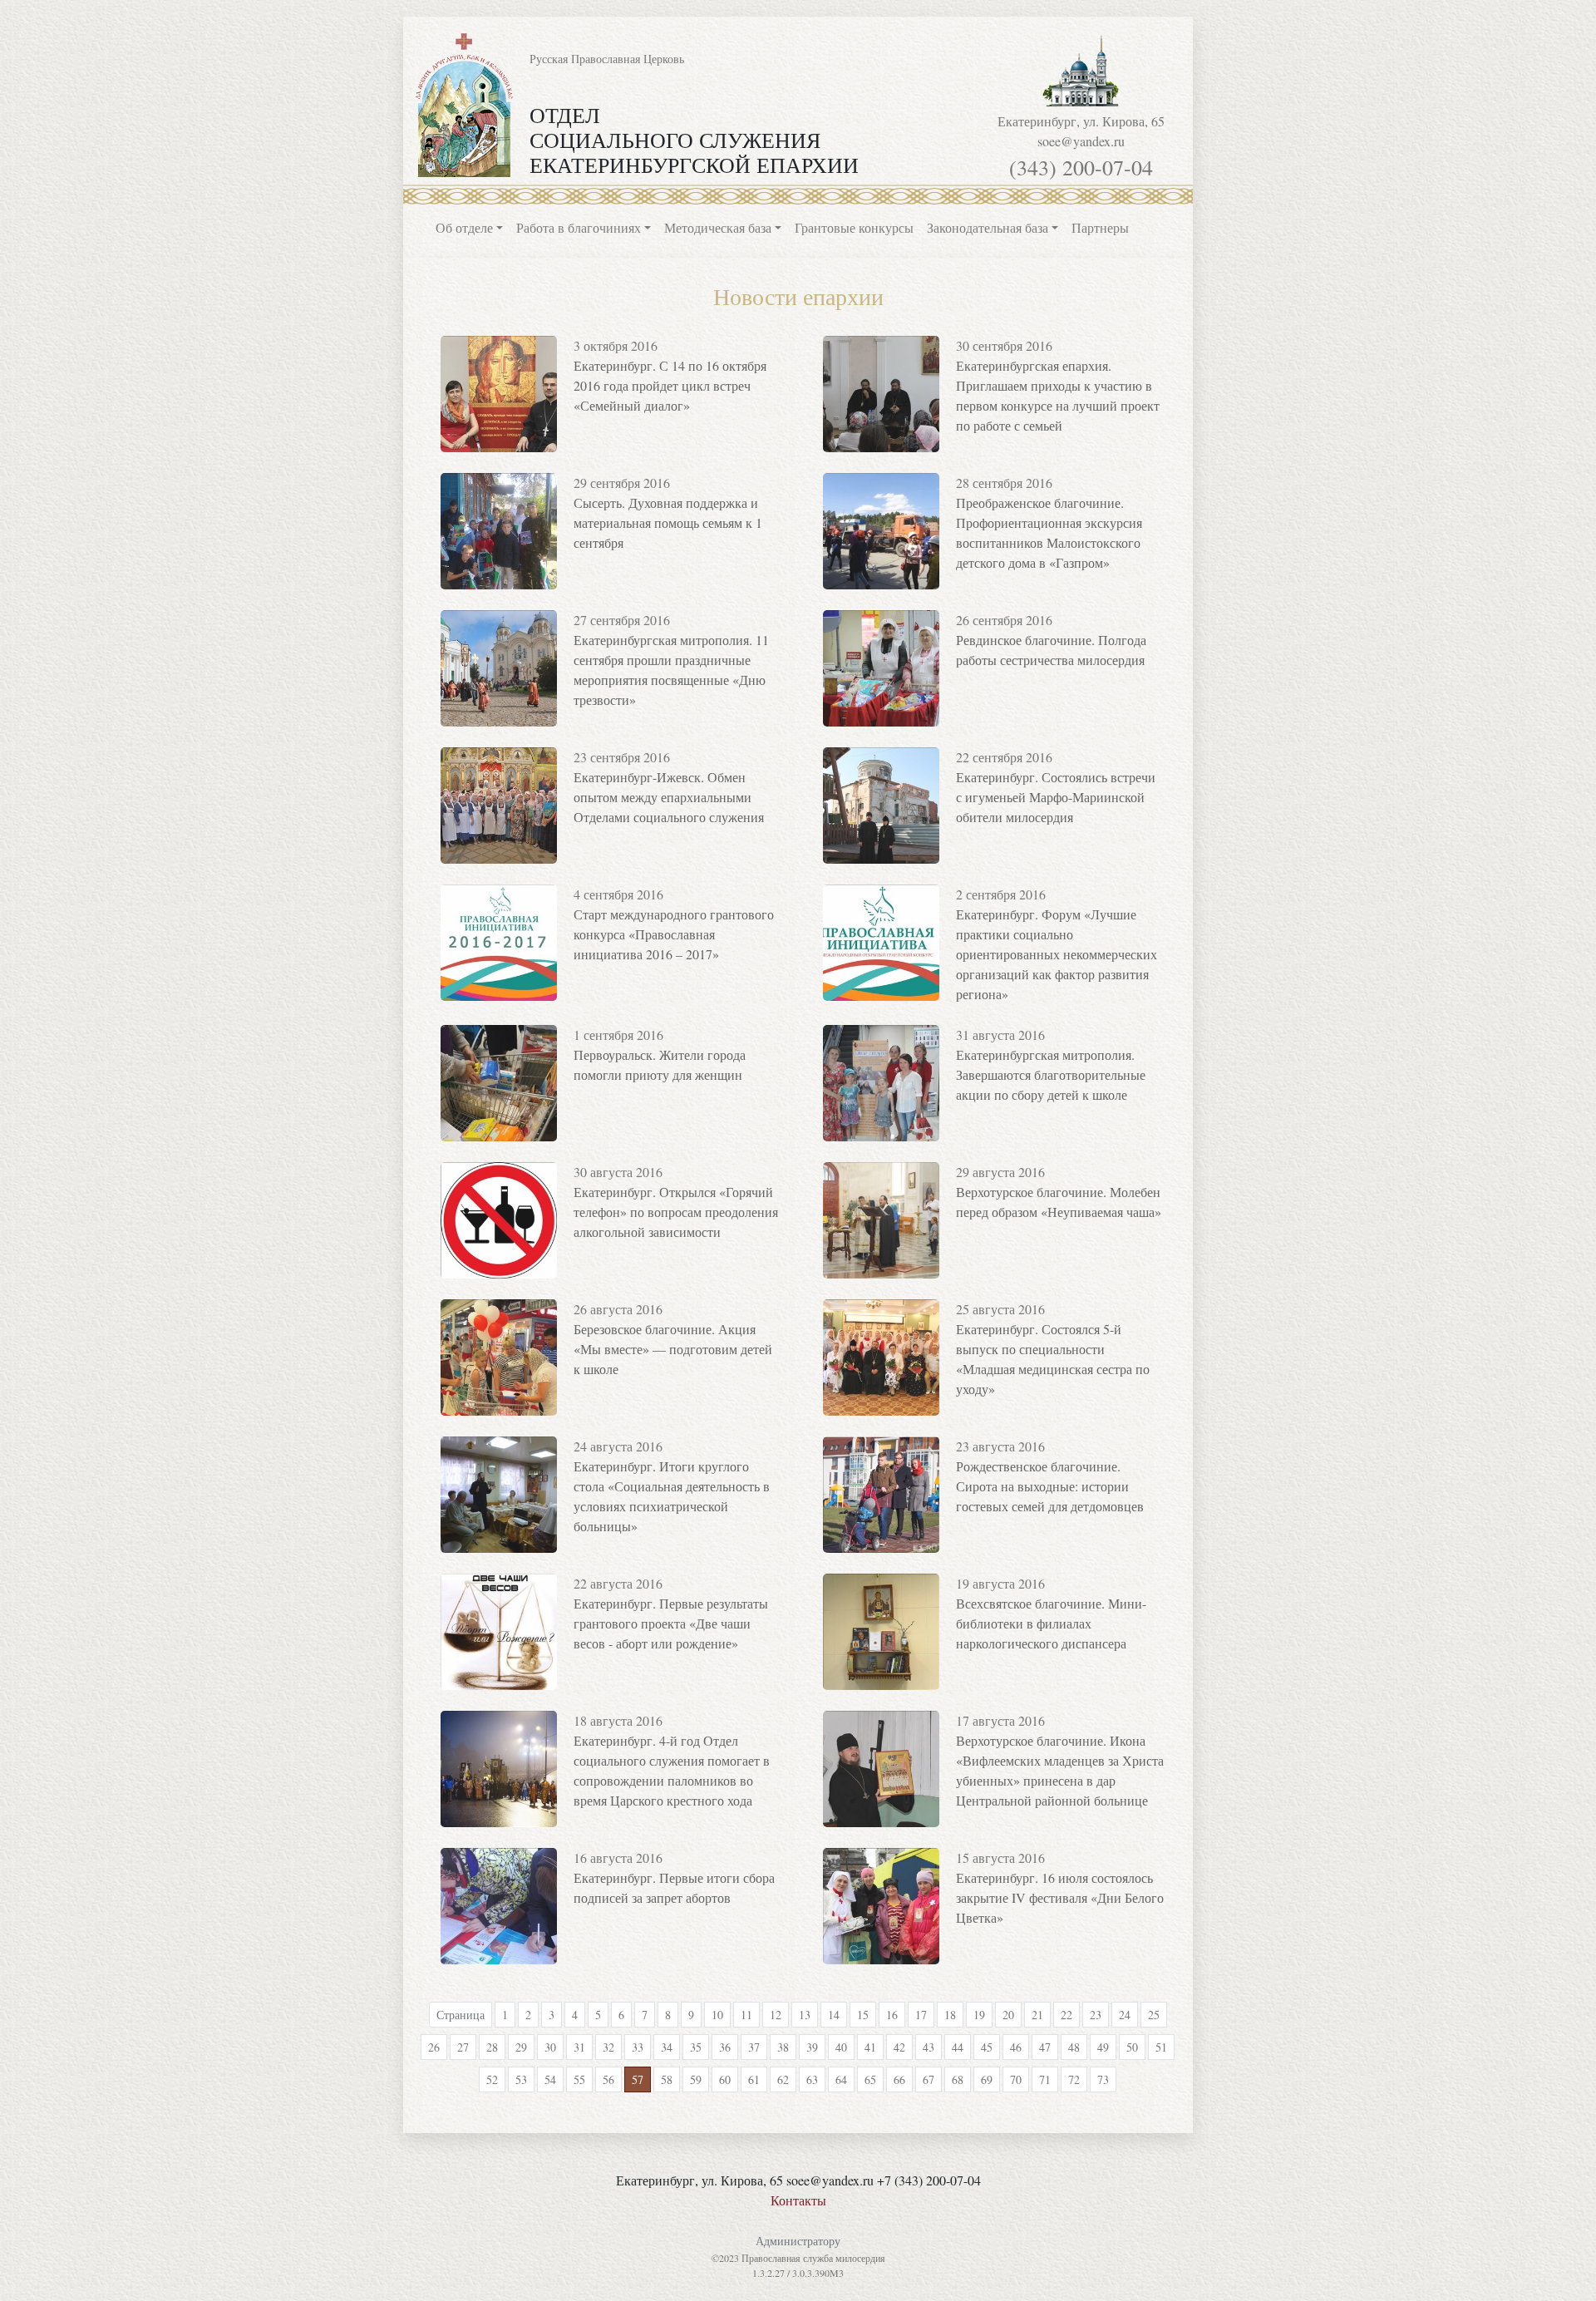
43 (929, 2047)
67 (929, 2079)
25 (1154, 2015)
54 (550, 2079)
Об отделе (464, 227)
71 (1045, 2079)
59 (696, 2079)
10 (717, 2015)
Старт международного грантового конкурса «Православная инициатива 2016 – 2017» (674, 934)
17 (921, 2015)
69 (987, 2079)
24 (1125, 2015)
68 (958, 2079)
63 (812, 2079)
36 (725, 2047)
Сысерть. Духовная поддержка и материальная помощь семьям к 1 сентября (668, 522)
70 (1016, 2079)
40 (841, 2047)
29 (521, 2047)
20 (1008, 2015)
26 (434, 2047)
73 (1103, 2079)
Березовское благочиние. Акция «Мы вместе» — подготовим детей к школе (673, 1349)
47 (1045, 2047)
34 (667, 2047)
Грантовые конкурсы (854, 227)
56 (608, 2079)
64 (841, 2079)
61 (754, 2079)
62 (783, 2079)
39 (812, 2047)
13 (805, 2015)
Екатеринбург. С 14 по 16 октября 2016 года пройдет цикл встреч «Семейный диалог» (670, 385)
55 (579, 2079)
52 (492, 2079)
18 (950, 2015)
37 (754, 2047)
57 (638, 2079)
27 (463, 2047)
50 (1132, 2047)
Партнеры (1100, 227)
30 (550, 2047)
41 (870, 2047)
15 (863, 2015)
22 (1066, 2015)
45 (987, 2047)
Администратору (798, 2241)
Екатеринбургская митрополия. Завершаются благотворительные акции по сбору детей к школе (1051, 1074)
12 (776, 2015)
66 (899, 2079)
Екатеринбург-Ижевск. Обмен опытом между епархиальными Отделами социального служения (669, 797)
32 (608, 2047)
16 (892, 2015)
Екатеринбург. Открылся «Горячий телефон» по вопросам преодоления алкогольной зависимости (676, 1212)
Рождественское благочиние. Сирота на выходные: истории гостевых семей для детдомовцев (1050, 1486)
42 (899, 2047)
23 (1096, 2015)
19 (979, 2015)
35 (696, 2047)
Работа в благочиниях (579, 227)
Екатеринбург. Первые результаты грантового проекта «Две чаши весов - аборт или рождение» (671, 1623)
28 (492, 2047)
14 (834, 2015)
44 (958, 2047)
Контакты (798, 2200)
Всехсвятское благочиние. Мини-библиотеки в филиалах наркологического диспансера (1051, 1623)
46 (1016, 2047)
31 (579, 2047)
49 (1103, 2047)
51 (1161, 2047)
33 (638, 2047)
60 (725, 2079)
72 (1074, 2079)
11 (746, 2015)
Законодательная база (988, 227)
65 (870, 2079)
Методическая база (718, 227)
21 (1037, 2015)
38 (783, 2047)
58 (667, 2079)
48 (1074, 2047)
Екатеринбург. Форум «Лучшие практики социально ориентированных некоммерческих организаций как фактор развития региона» (1057, 954)
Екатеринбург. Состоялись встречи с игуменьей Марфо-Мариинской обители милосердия (1056, 797)
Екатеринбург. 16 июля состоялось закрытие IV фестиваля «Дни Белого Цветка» (1060, 1897)
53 (521, 2079)
